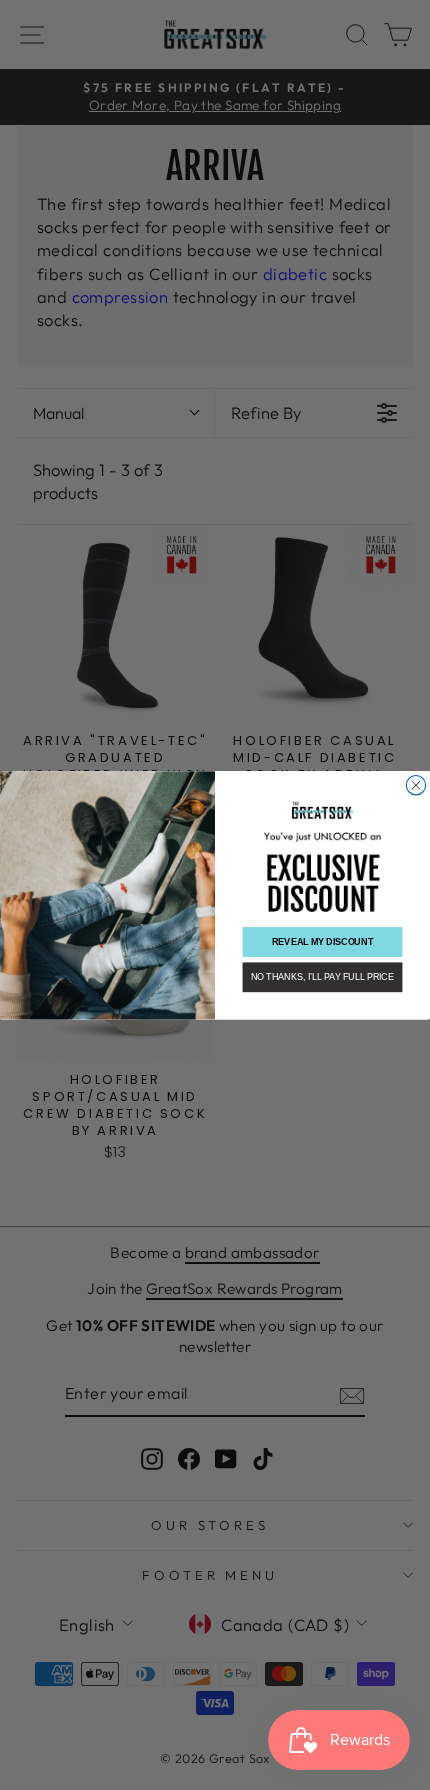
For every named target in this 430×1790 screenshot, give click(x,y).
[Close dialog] (415, 784)
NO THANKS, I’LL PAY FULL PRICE (322, 976)
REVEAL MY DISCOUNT (322, 941)
